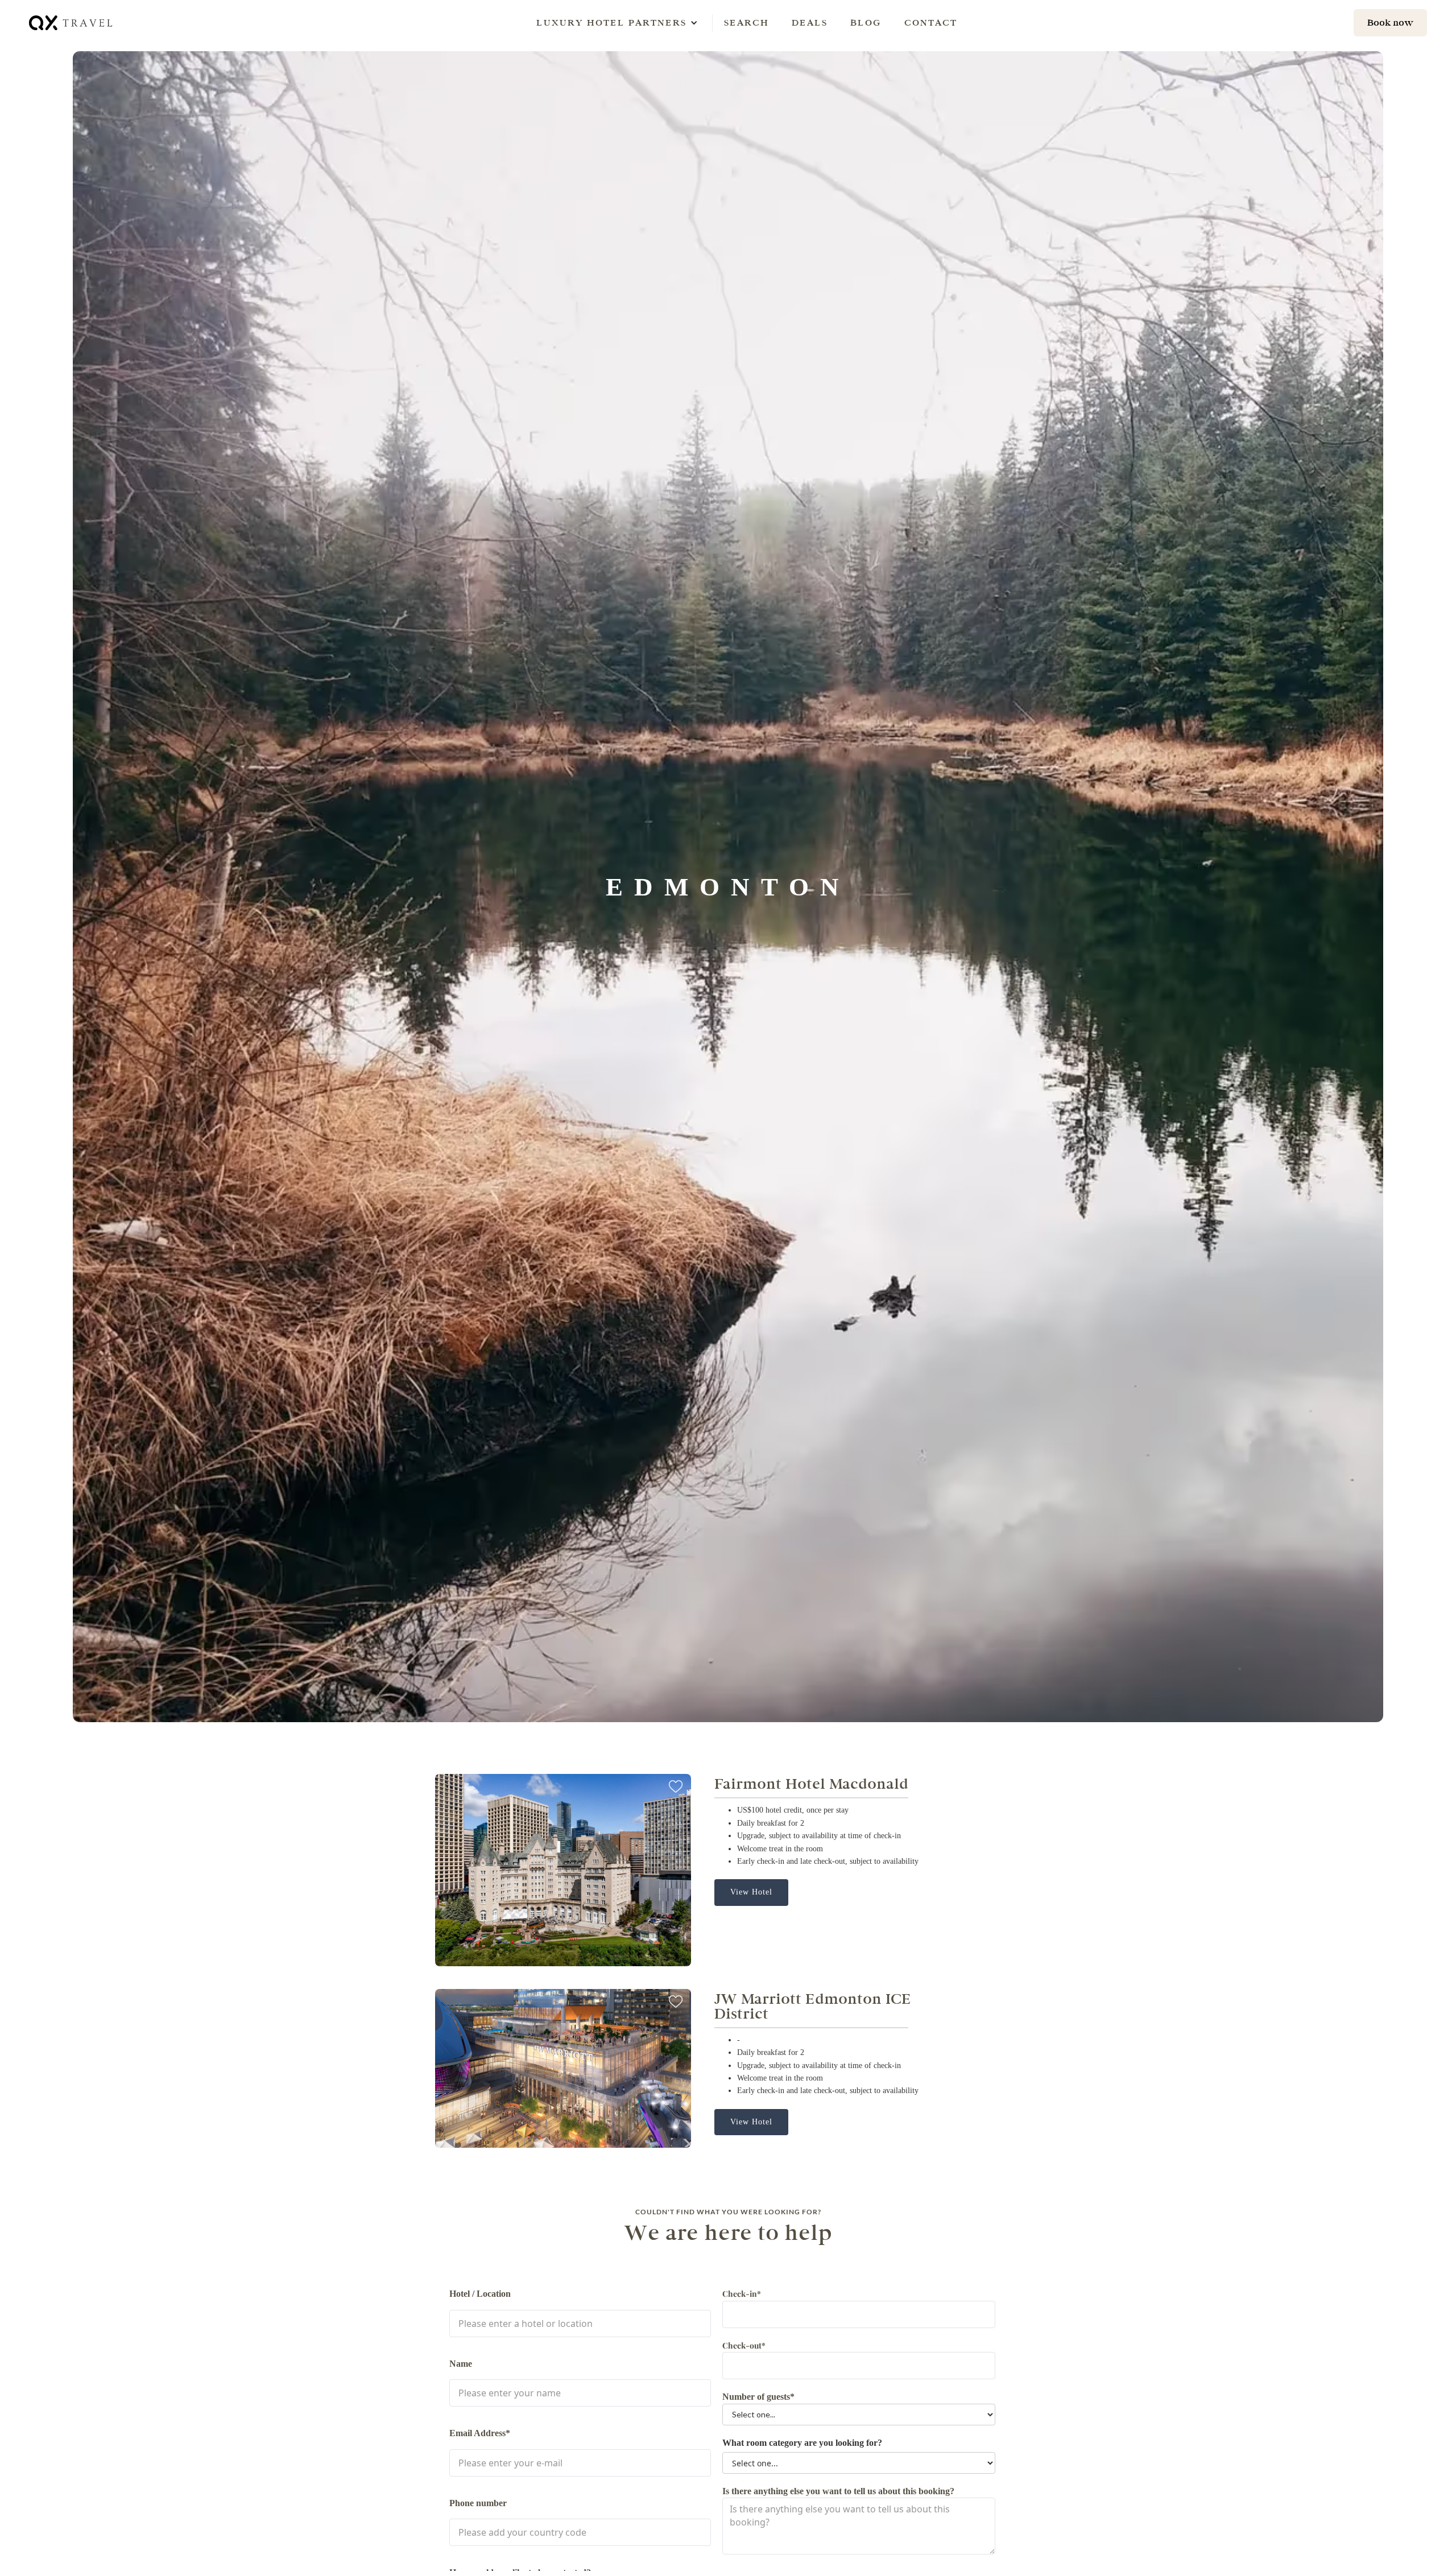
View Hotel (751, 1892)
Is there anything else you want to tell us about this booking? (838, 2491)
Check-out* (744, 2345)
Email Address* (480, 2433)
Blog (866, 22)
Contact (931, 22)
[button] (611, 23)
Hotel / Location (480, 2294)
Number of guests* (758, 2397)
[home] (72, 22)
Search (746, 22)
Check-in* (742, 2294)
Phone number (478, 2503)
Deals (810, 22)
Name (461, 2364)
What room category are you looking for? (802, 2443)
